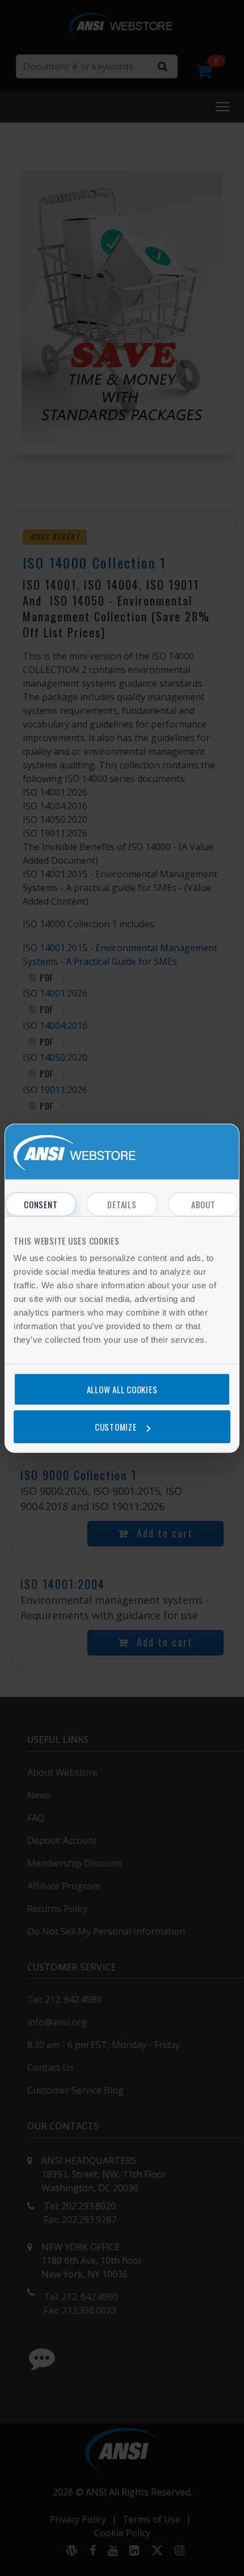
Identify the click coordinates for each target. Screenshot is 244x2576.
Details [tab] (122, 1204)
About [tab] (203, 1204)
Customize (116, 1427)
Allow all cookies (122, 1389)
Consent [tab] (41, 1204)
